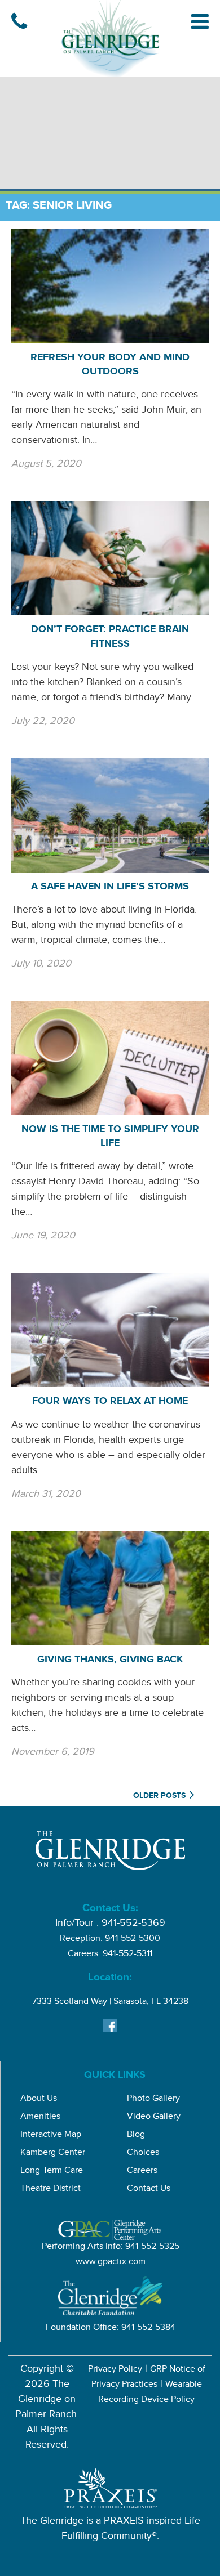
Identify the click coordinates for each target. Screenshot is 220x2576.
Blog (136, 2136)
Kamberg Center (53, 2154)
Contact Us (149, 2190)
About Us (39, 2099)
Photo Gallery (153, 2099)
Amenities (40, 2117)
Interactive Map (51, 2136)
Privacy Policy (115, 2370)
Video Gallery (154, 2117)
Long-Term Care (52, 2172)
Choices (143, 2154)
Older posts (159, 1797)
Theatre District (50, 2190)
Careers (142, 2172)
